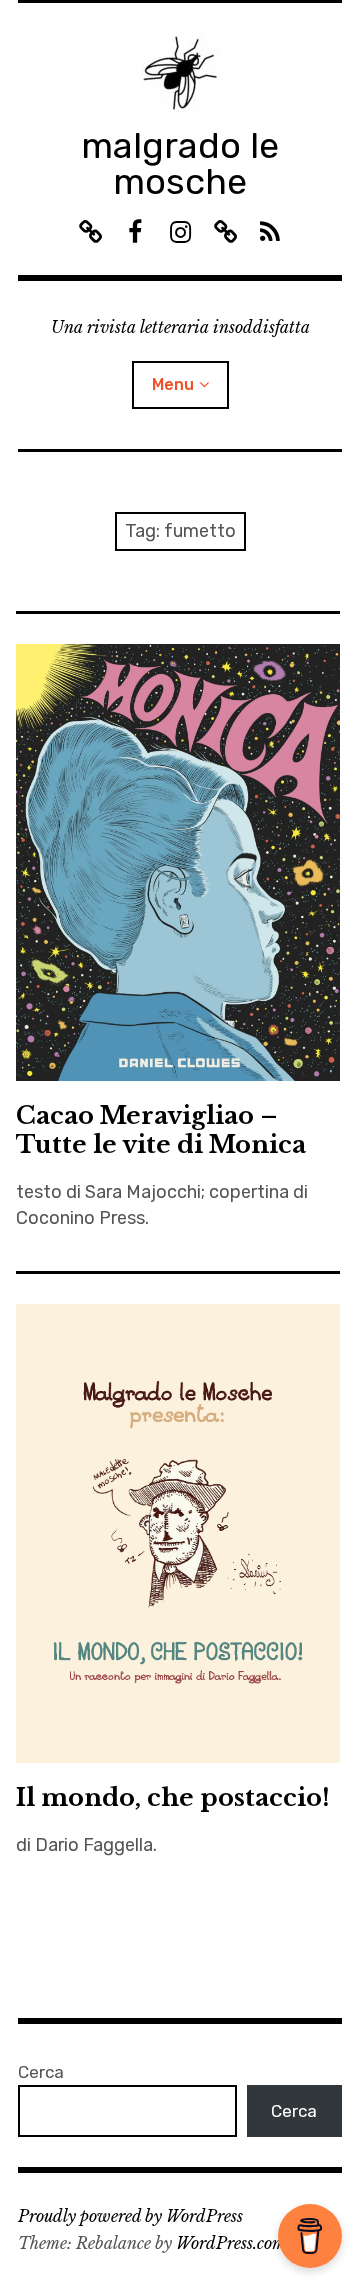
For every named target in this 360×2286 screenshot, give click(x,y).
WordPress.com (231, 2243)
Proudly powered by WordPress (130, 2216)
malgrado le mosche (180, 163)
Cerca (41, 2072)
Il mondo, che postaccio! (173, 1797)
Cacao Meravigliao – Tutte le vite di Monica (161, 1130)
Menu (173, 384)
